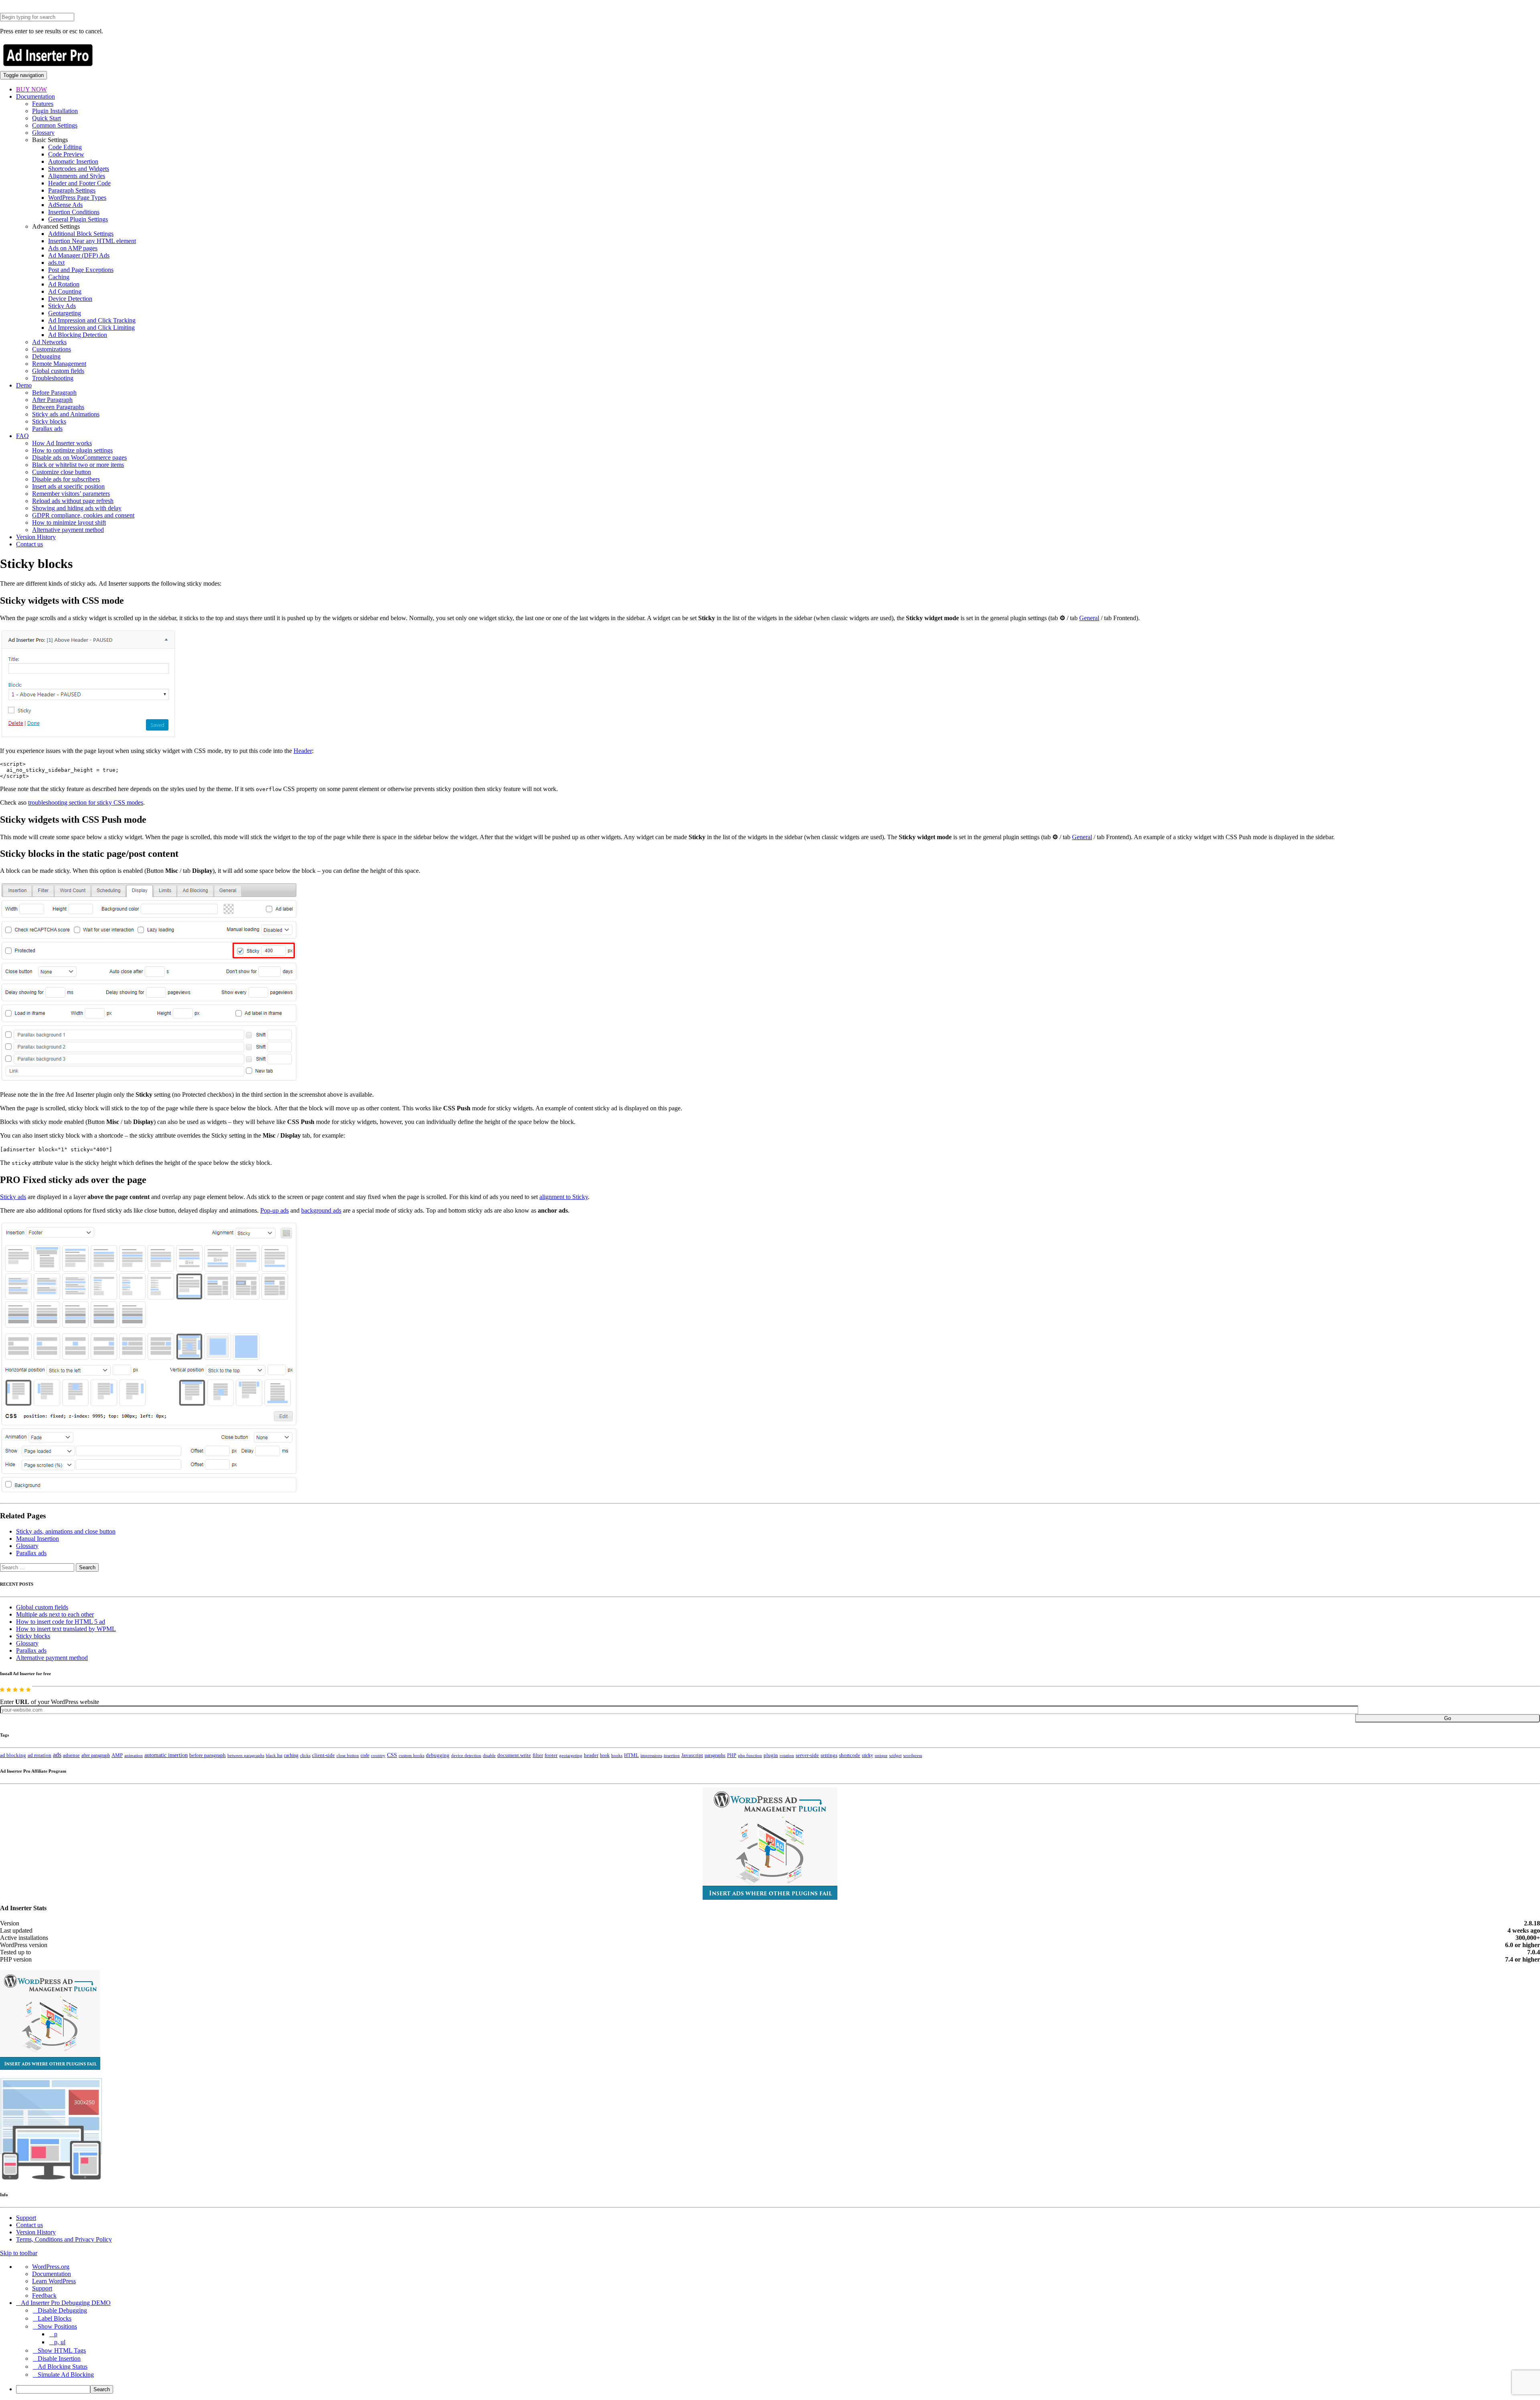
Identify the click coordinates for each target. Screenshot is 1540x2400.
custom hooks (411, 1755)
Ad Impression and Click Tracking (92, 320)
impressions (651, 1756)
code (365, 1755)
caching (291, 1755)
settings (829, 1755)
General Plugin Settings (78, 219)
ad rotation (40, 1755)
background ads (321, 1210)
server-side (807, 1755)
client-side (323, 1755)
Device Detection (70, 299)
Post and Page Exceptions (81, 270)
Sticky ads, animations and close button (66, 1531)
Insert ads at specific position (68, 486)
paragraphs (715, 1755)
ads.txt (56, 263)
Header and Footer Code (79, 183)
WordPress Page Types (77, 198)
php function (750, 1755)
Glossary (43, 133)
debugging (438, 1755)
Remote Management (59, 364)
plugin (771, 1755)
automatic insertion (166, 1755)
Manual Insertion (37, 1539)
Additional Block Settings (81, 234)
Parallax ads (47, 429)
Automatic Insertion (73, 161)
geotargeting (571, 1756)
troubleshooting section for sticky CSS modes (86, 802)
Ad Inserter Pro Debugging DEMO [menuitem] (66, 2303)
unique (881, 1756)
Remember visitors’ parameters (71, 494)
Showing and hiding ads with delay (77, 508)
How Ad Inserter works (62, 443)
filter (538, 1755)
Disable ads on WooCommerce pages (79, 457)
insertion (672, 1755)
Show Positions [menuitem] (57, 2326)
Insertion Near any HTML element (92, 241)
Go (1448, 1718)
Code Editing (65, 147)
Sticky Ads (62, 306)
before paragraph (208, 1755)
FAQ (22, 436)
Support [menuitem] (42, 2288)
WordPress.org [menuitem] (51, 2267)
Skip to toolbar (19, 2253)
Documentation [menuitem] (52, 2274)
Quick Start (47, 118)
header (591, 1755)
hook (605, 1755)
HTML (631, 1755)
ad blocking (13, 1755)
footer (551, 1755)
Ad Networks (49, 342)
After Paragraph (52, 400)
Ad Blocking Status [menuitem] (63, 2367)
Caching (59, 277)
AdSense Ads (65, 205)
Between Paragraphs (58, 407)
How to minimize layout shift (69, 522)
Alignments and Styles (77, 176)
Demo (24, 385)
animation (134, 1755)
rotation (787, 1755)
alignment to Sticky (564, 1197)
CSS (392, 1755)
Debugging (46, 356)
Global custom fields (58, 371)
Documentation (35, 96)
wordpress (913, 1755)
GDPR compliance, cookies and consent (83, 515)
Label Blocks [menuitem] (55, 2318)
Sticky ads (13, 1197)
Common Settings (55, 125)
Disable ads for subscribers (66, 479)
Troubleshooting (53, 378)
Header (303, 751)
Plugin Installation (55, 111)
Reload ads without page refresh (73, 501)
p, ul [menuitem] (60, 2342)
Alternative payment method (68, 530)
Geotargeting (65, 313)
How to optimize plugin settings (72, 450)
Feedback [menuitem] (44, 2296)
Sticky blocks (49, 421)
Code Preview (66, 154)
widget (895, 1755)
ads (57, 1755)
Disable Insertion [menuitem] (59, 2358)
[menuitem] (778, 2389)
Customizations (52, 349)
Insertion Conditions (74, 212)
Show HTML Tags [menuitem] (62, 2350)
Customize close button (62, 472)
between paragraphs (246, 1755)
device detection (466, 1755)
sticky (867, 1755)
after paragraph (96, 1755)
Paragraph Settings (72, 190)
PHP (732, 1755)
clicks (305, 1756)
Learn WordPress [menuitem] (54, 2281)
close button (348, 1755)
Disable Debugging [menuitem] (62, 2310)
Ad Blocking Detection (78, 335)
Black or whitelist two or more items (78, 465)
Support (26, 2218)
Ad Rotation (64, 284)
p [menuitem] (56, 2334)
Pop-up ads (275, 1210)
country (378, 1755)
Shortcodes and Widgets (79, 169)
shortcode (850, 1755)
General (1089, 618)
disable (489, 1756)
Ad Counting (65, 291)
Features (43, 104)
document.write (514, 1755)
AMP (117, 1755)
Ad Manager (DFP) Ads (79, 255)
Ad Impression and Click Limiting (91, 328)
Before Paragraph (54, 393)
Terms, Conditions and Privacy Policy (64, 2239)
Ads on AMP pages (73, 248)
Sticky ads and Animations (66, 414)
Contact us (29, 544)
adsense (71, 1755)
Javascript (692, 1755)
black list (274, 1755)
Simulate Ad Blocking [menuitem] (66, 2375)
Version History (36, 537)
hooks (617, 1755)
